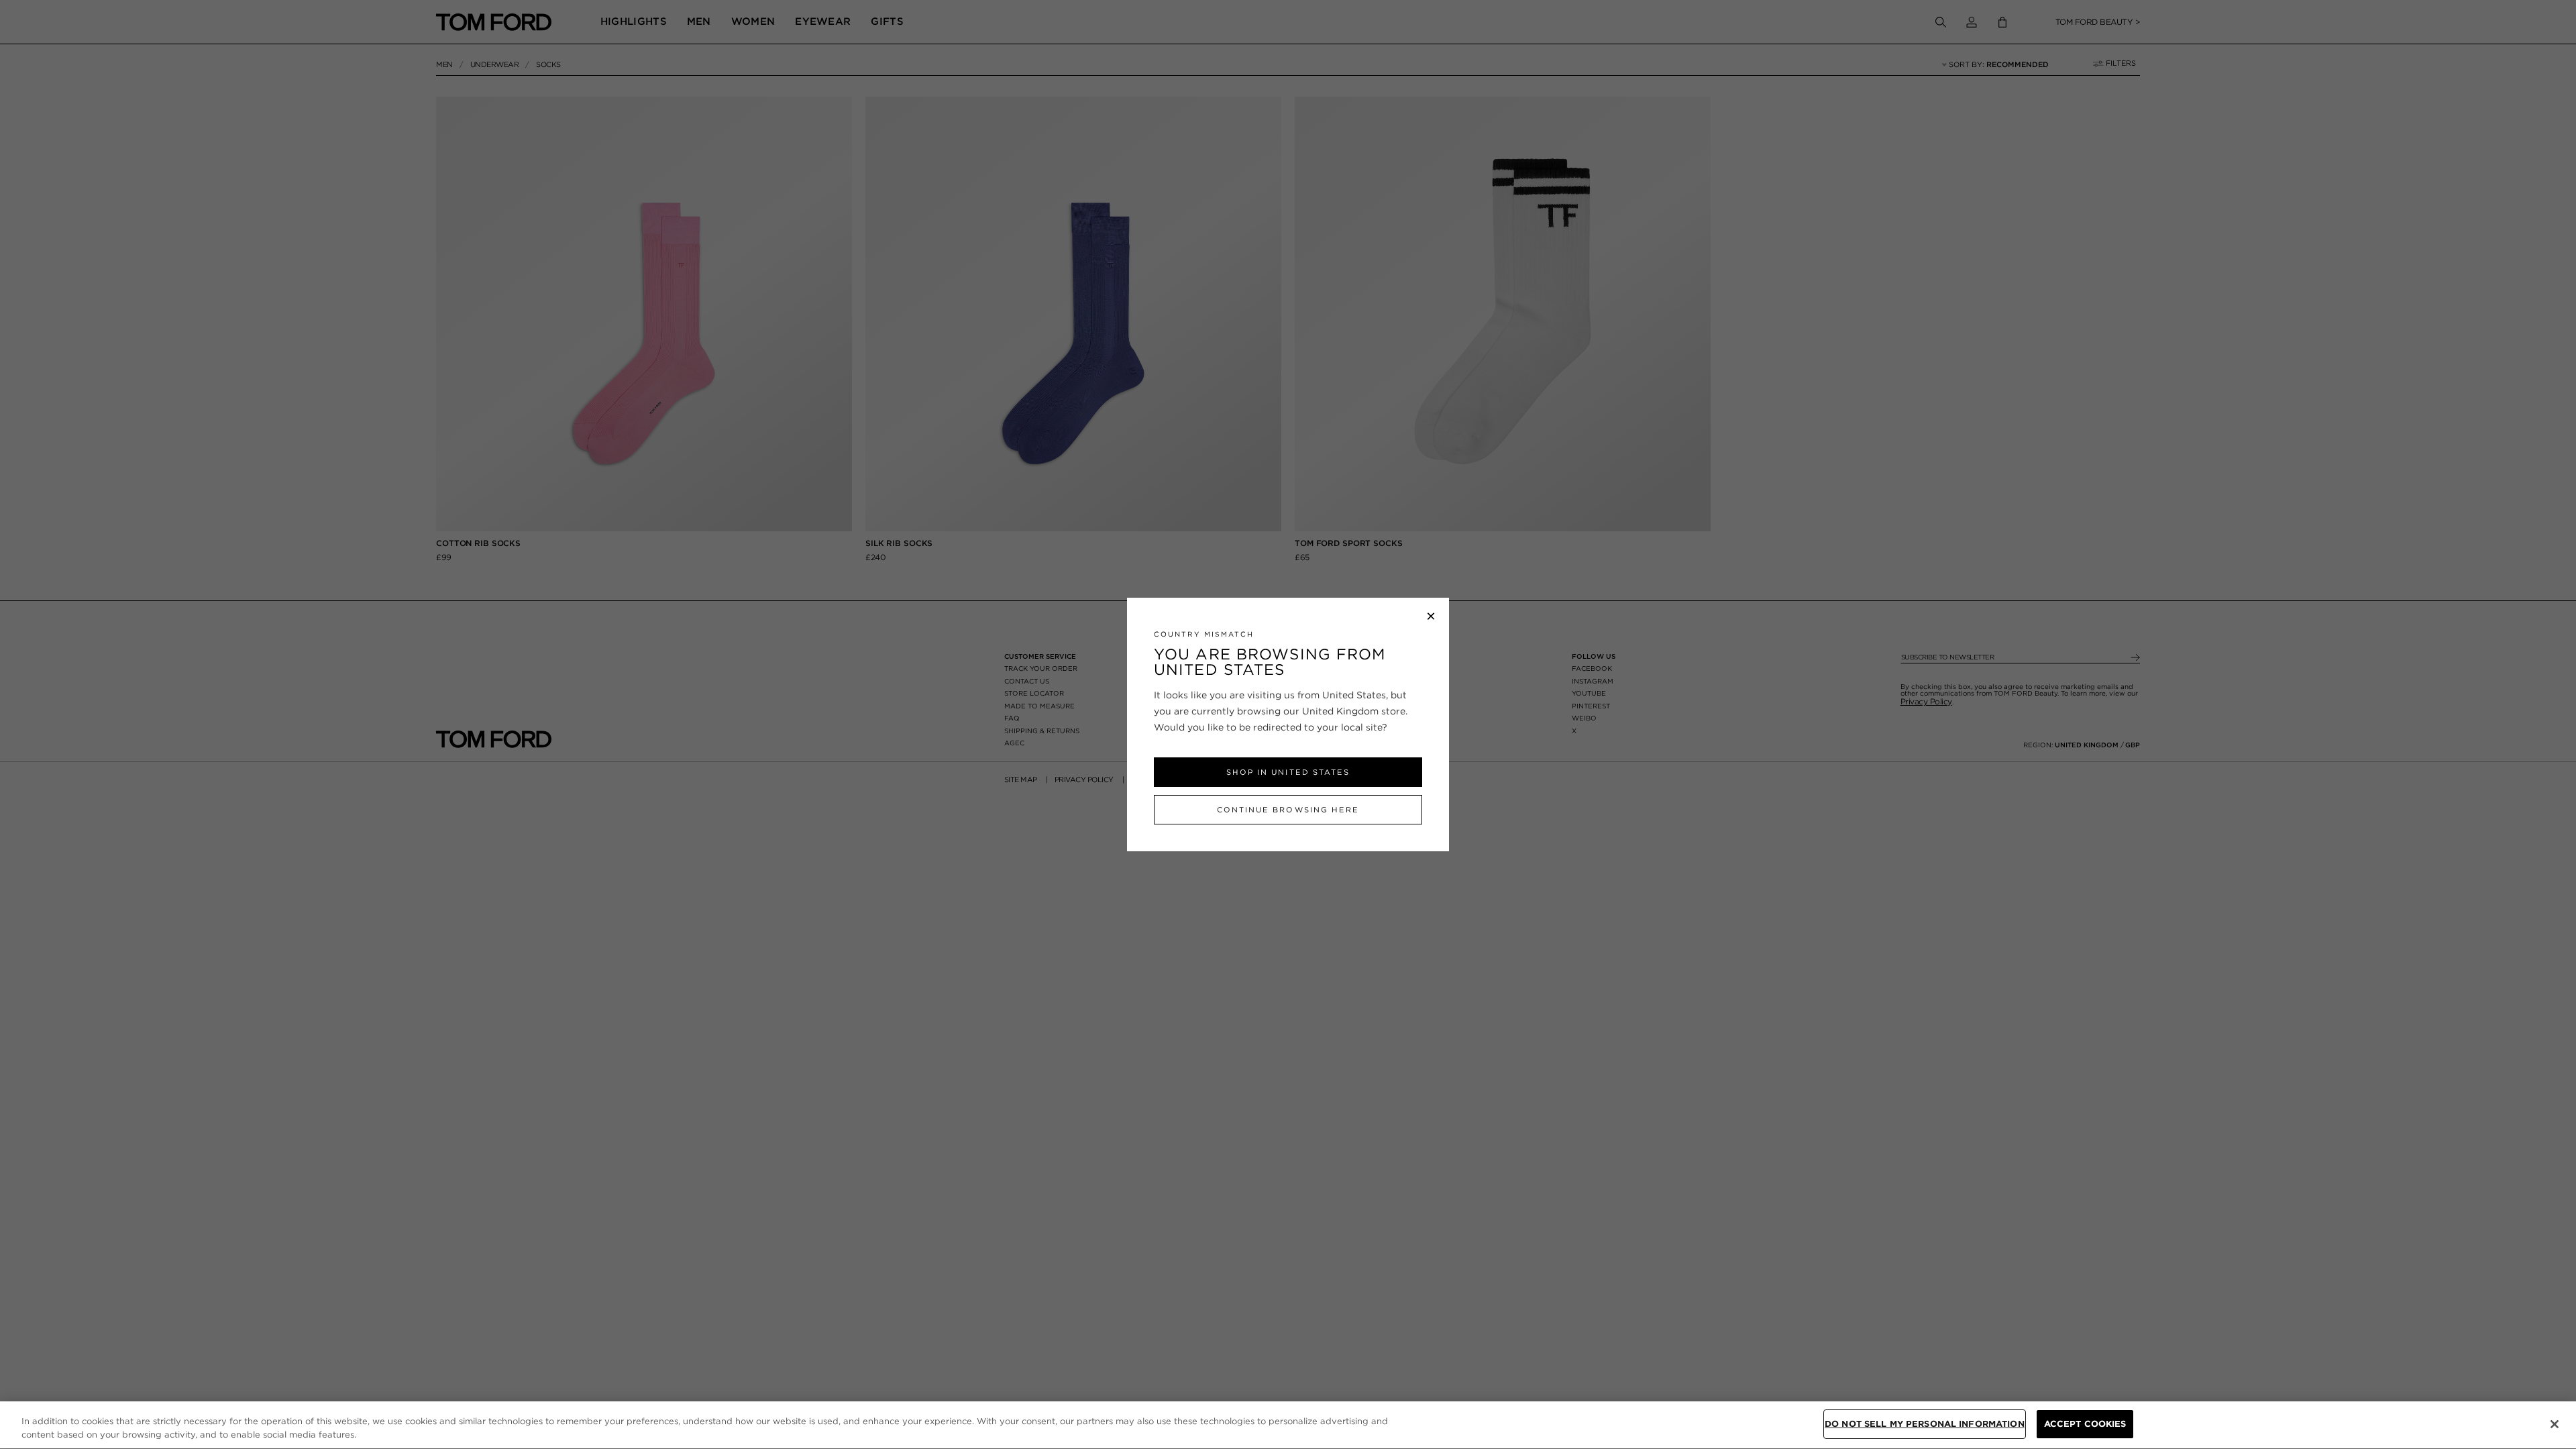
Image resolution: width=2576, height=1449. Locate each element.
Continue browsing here (1288, 810)
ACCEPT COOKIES (2085, 1424)
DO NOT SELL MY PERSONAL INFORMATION (1925, 1424)
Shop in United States (1288, 772)
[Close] (2555, 1424)
